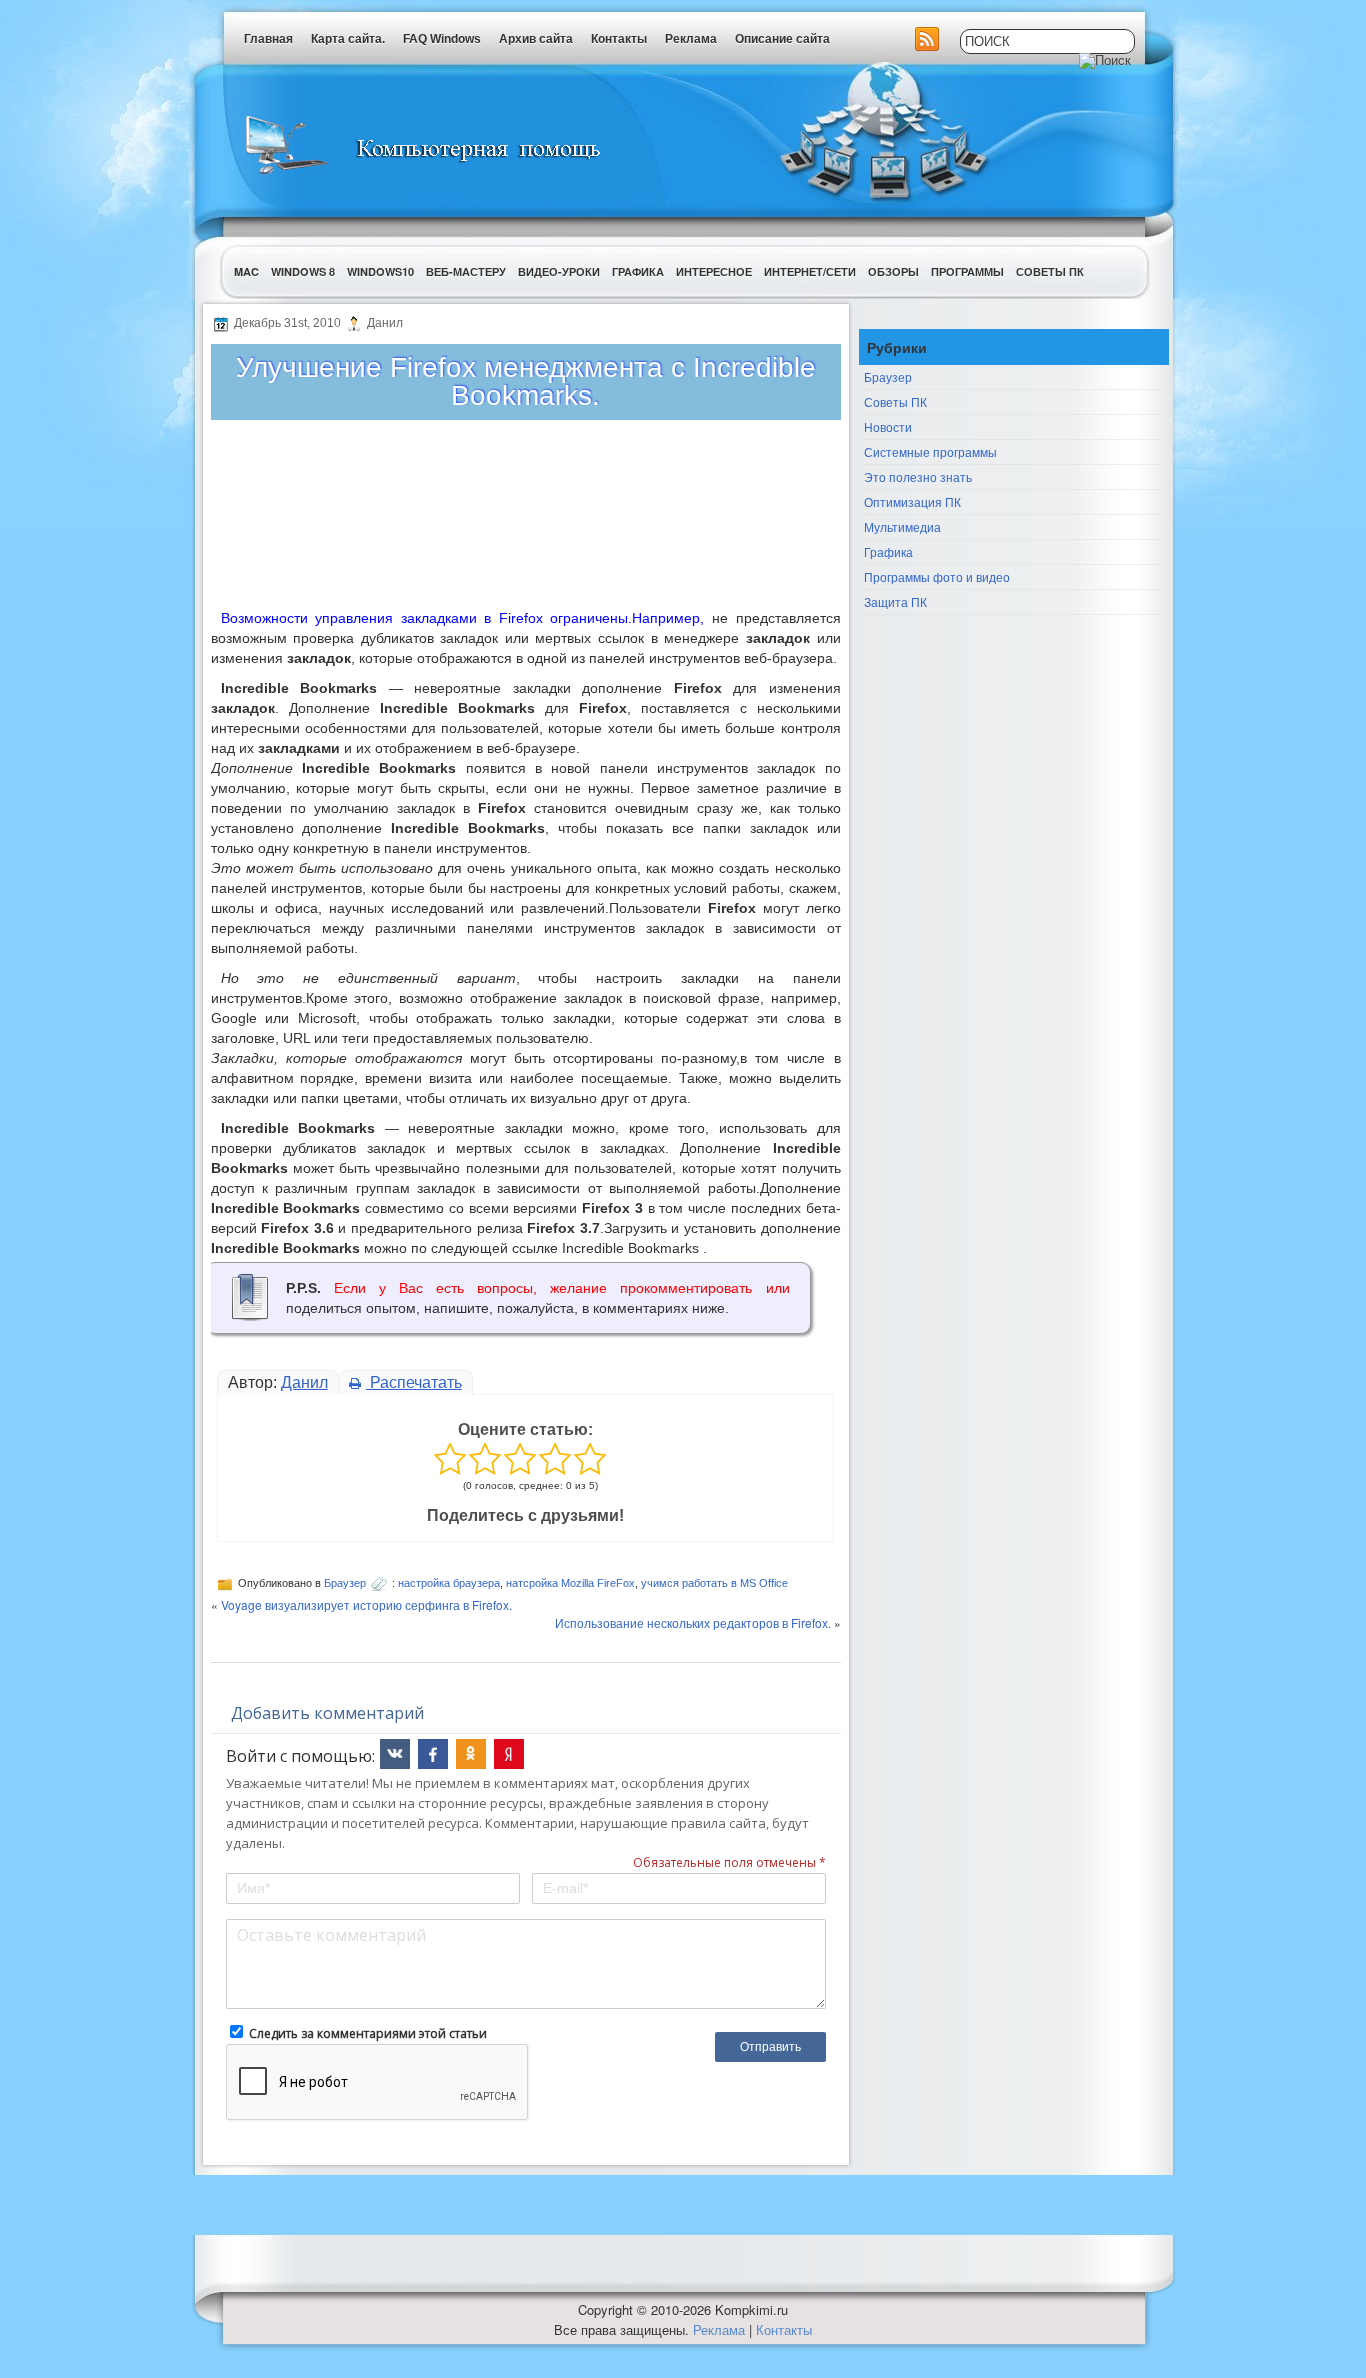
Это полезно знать (918, 476)
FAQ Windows (442, 39)
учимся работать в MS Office (714, 1583)
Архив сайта (536, 39)
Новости (888, 426)
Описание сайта (782, 39)
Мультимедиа (902, 526)
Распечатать (414, 1382)
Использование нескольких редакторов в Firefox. (693, 1622)
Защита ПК (895, 601)
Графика (638, 271)
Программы (967, 271)
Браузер (345, 1583)
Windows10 (380, 271)
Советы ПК (1050, 271)
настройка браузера (449, 1583)
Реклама (691, 39)
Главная (268, 39)
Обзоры (893, 271)
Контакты (619, 39)
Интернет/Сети (810, 271)
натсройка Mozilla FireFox (570, 1583)
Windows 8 (303, 271)
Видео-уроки (559, 271)
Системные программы (930, 451)
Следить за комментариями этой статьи (368, 2033)
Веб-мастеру (466, 271)
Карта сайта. (348, 39)
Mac (246, 271)
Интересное (714, 271)
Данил (304, 1382)
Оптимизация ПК (912, 501)
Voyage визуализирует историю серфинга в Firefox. (366, 1604)
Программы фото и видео (937, 576)
